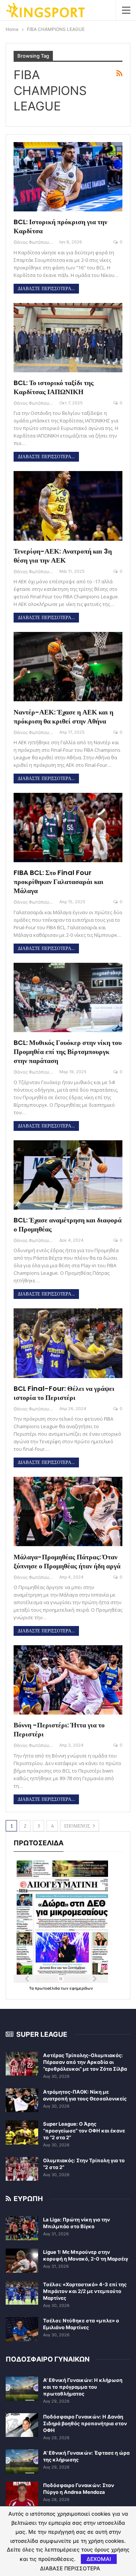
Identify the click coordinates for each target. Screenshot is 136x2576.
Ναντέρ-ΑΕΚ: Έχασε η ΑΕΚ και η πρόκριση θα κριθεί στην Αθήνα (63, 717)
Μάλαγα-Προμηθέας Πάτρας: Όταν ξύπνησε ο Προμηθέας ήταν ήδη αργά (67, 1561)
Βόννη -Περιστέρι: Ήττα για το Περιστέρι (59, 1729)
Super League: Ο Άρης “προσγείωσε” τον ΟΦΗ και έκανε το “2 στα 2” (84, 2131)
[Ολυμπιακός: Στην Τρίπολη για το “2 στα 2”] (22, 2169)
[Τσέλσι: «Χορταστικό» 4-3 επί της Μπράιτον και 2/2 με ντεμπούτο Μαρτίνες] (22, 2293)
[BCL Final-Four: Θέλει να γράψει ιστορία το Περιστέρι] (68, 1343)
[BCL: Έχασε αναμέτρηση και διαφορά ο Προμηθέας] (68, 1175)
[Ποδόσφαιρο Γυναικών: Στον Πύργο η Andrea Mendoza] (22, 2494)
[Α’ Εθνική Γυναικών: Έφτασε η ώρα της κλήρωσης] (22, 2461)
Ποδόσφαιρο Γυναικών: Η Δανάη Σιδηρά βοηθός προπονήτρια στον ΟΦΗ (85, 2423)
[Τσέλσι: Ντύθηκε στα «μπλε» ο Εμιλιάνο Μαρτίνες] (22, 2329)
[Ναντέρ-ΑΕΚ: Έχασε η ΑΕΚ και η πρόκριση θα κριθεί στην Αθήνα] (68, 667)
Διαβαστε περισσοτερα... (46, 289)
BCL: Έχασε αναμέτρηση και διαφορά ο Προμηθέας (68, 1225)
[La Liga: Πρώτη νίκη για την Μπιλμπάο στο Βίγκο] (22, 2228)
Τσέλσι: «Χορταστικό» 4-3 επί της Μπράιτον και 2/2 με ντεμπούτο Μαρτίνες (85, 2291)
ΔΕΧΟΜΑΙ (99, 2559)
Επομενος (78, 1826)
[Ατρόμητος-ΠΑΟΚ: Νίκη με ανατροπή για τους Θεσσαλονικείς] (22, 2100)
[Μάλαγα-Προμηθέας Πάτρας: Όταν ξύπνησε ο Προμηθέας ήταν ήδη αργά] (68, 1511)
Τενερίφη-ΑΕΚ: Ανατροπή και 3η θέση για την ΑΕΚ (63, 556)
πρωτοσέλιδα (48, 1988)
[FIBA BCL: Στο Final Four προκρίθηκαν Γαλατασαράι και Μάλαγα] (68, 828)
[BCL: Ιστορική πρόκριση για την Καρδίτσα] (68, 177)
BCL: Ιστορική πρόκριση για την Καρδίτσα (60, 226)
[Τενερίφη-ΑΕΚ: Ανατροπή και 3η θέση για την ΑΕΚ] (68, 506)
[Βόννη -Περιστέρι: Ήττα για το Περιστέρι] (68, 1680)
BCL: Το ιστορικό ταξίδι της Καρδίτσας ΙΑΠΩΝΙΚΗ (54, 387)
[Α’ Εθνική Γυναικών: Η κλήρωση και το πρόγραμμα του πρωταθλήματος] (22, 2389)
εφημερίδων (81, 1988)
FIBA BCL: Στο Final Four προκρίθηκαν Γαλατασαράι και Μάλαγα (59, 882)
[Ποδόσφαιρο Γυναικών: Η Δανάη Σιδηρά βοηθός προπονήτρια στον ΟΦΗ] (22, 2425)
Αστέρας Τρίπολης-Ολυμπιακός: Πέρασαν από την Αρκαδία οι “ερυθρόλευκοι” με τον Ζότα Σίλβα (85, 2062)
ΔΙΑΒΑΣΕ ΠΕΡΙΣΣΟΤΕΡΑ (70, 2568)
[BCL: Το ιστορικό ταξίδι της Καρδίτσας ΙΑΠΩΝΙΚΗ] (68, 338)
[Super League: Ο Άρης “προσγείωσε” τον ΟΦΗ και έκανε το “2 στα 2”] (22, 2132)
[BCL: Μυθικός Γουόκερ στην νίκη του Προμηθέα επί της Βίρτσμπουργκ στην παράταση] (68, 997)
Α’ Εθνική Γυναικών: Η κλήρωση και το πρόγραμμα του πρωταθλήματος (83, 2387)
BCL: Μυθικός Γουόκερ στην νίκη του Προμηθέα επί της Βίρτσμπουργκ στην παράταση (68, 1052)
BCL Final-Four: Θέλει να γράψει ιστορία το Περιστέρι (64, 1393)
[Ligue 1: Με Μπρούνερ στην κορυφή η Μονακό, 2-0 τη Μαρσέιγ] (22, 2261)
